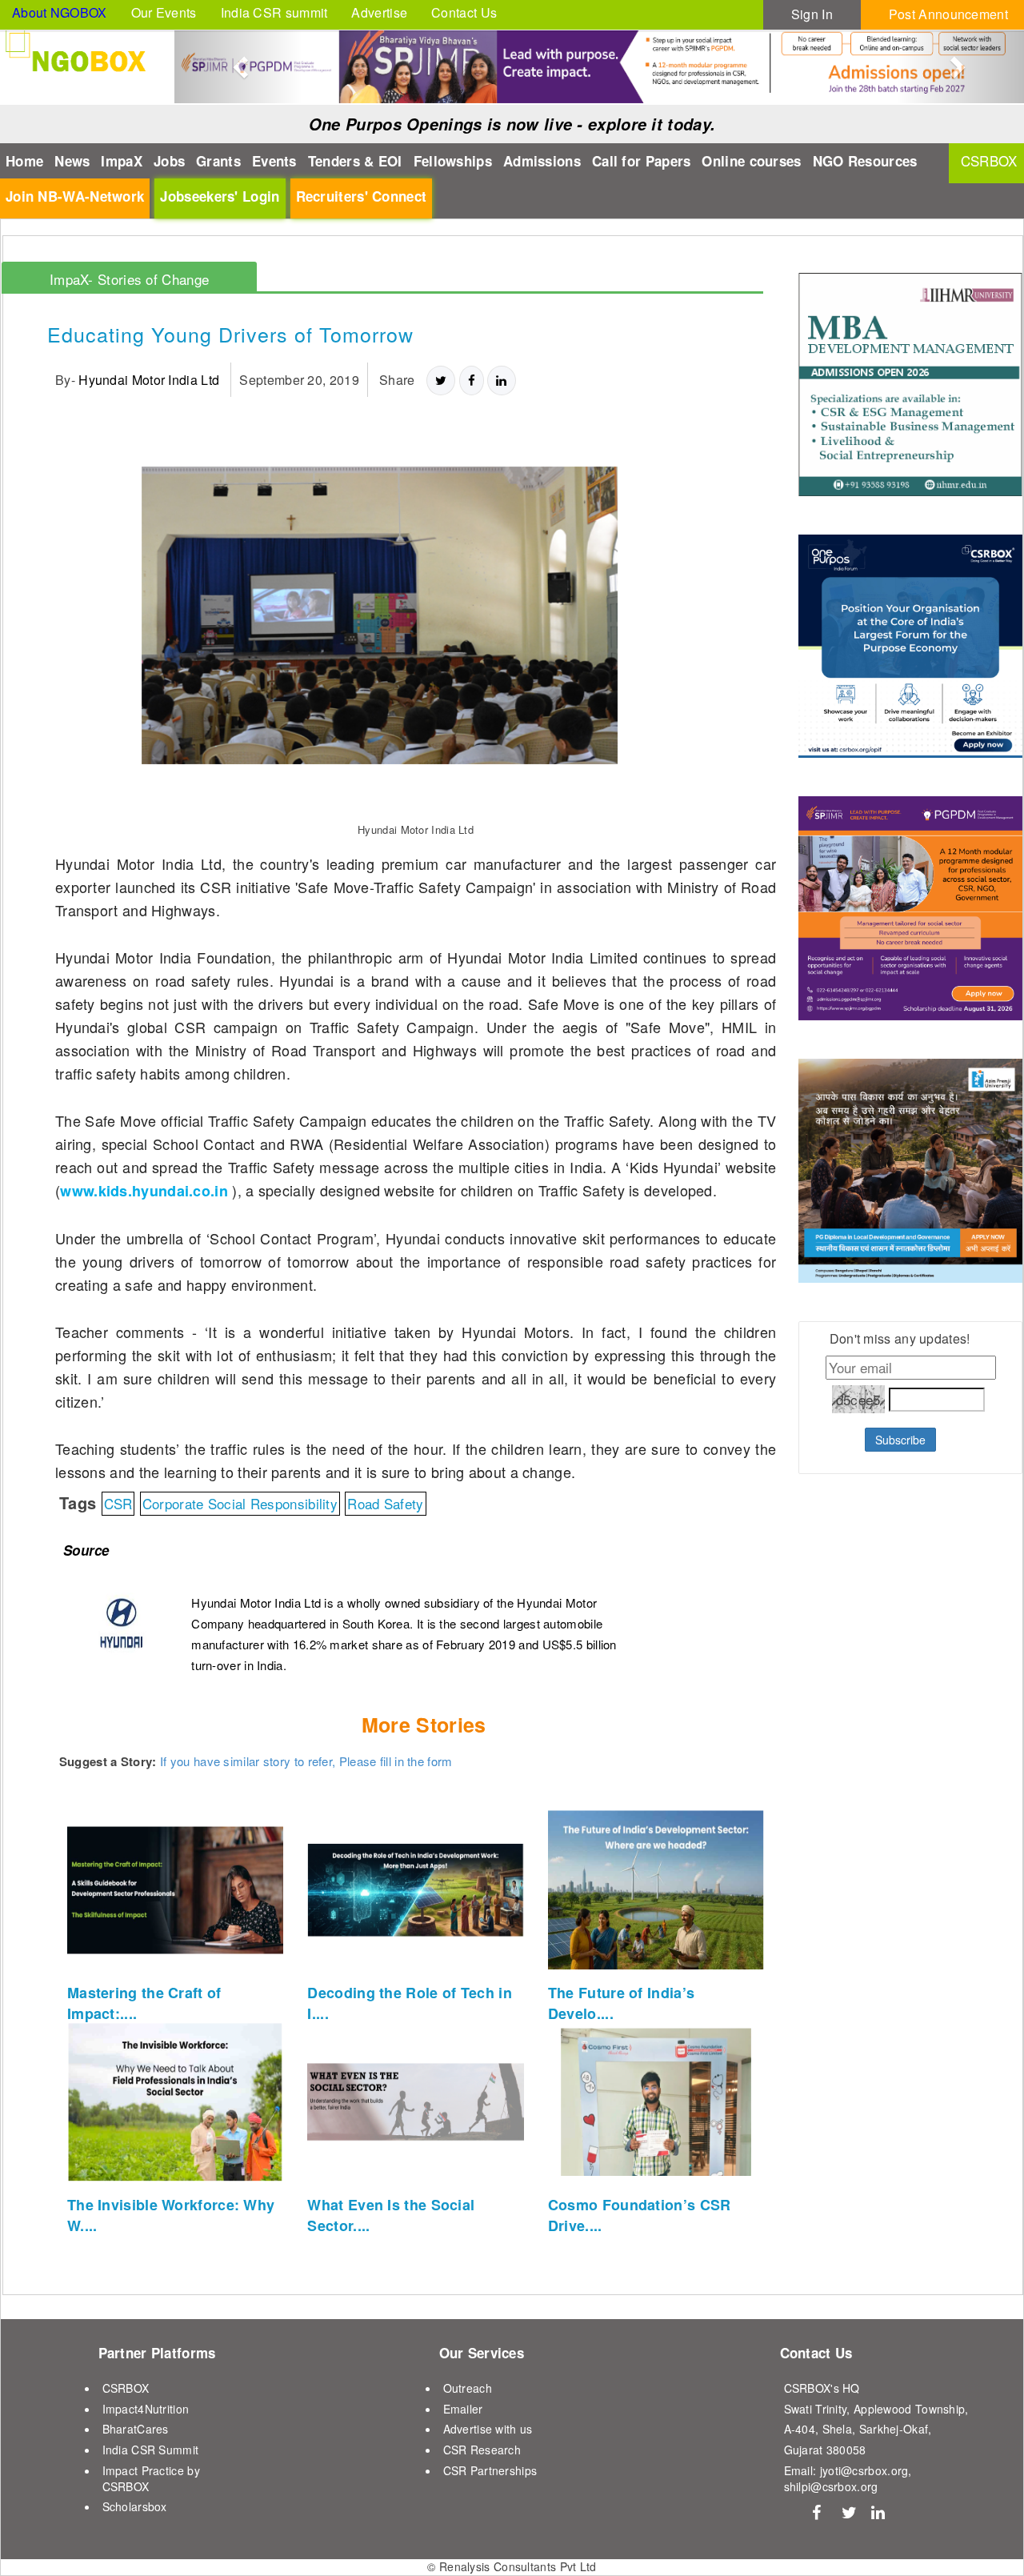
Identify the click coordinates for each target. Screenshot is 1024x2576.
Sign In (812, 14)
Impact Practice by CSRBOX (151, 2478)
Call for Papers (642, 161)
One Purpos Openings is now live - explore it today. (512, 124)
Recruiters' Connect (362, 196)
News (72, 161)
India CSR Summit (151, 2450)
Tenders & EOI (355, 161)
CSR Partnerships (490, 2470)
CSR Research (482, 2450)
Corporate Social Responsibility (240, 1503)
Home (24, 161)
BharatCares (136, 2429)
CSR (118, 1503)
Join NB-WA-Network (75, 196)
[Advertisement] (898, 1882)
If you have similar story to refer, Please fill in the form (306, 1761)
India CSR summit (274, 12)
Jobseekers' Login (220, 196)
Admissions (542, 161)
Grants (218, 161)
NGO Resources (865, 161)
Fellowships (453, 161)
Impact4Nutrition (146, 2409)
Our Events (164, 12)
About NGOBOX (60, 12)
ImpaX (122, 161)
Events (274, 161)
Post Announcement (948, 14)
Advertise (379, 12)
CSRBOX (126, 2388)
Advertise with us (488, 2429)
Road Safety (385, 1503)
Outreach (468, 2388)
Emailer (463, 2409)
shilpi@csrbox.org (831, 2486)
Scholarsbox (135, 2506)
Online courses (751, 161)
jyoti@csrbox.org (864, 2470)
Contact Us (464, 12)
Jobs (169, 161)
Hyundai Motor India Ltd (149, 380)
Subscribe (900, 1440)
